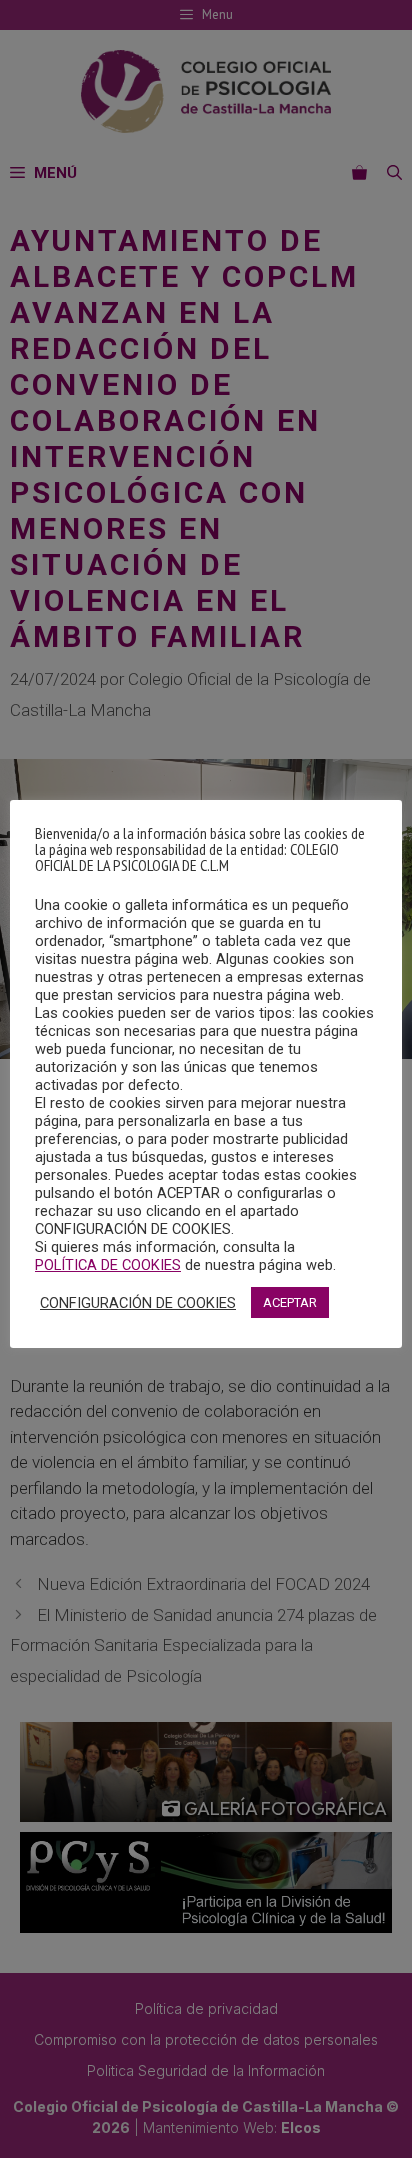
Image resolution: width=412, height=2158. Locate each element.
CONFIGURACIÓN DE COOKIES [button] (138, 1303)
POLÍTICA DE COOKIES (108, 1265)
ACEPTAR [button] (290, 1302)
